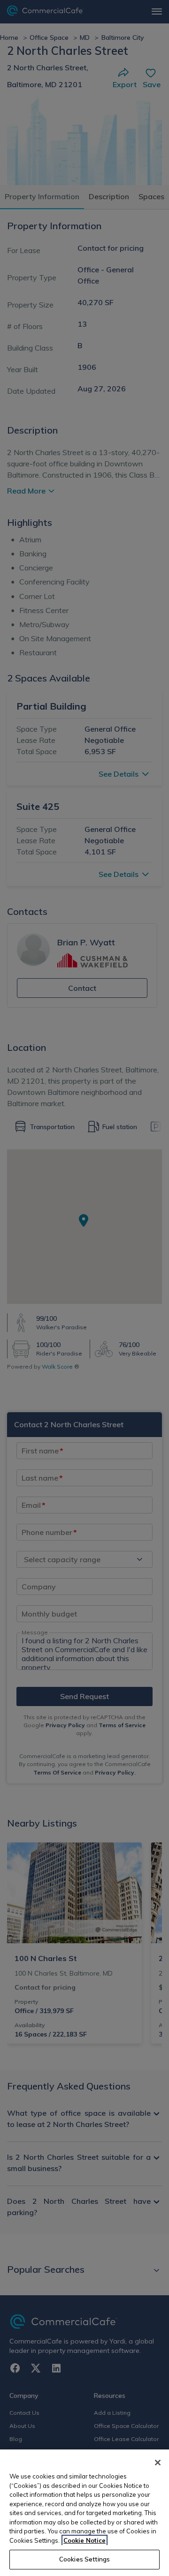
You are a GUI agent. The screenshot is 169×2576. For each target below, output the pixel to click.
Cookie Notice (84, 2540)
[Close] (158, 2463)
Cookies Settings (84, 2559)
